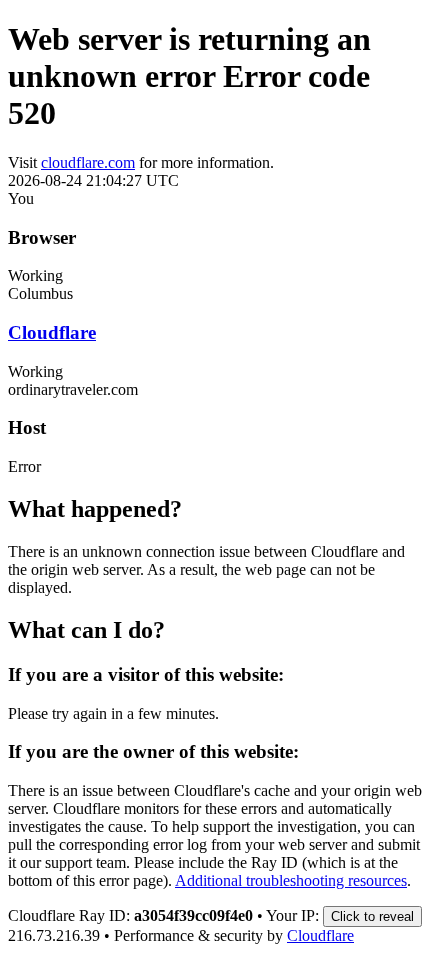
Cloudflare (52, 332)
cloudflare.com (88, 162)
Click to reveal (372, 916)
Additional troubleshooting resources (291, 880)
